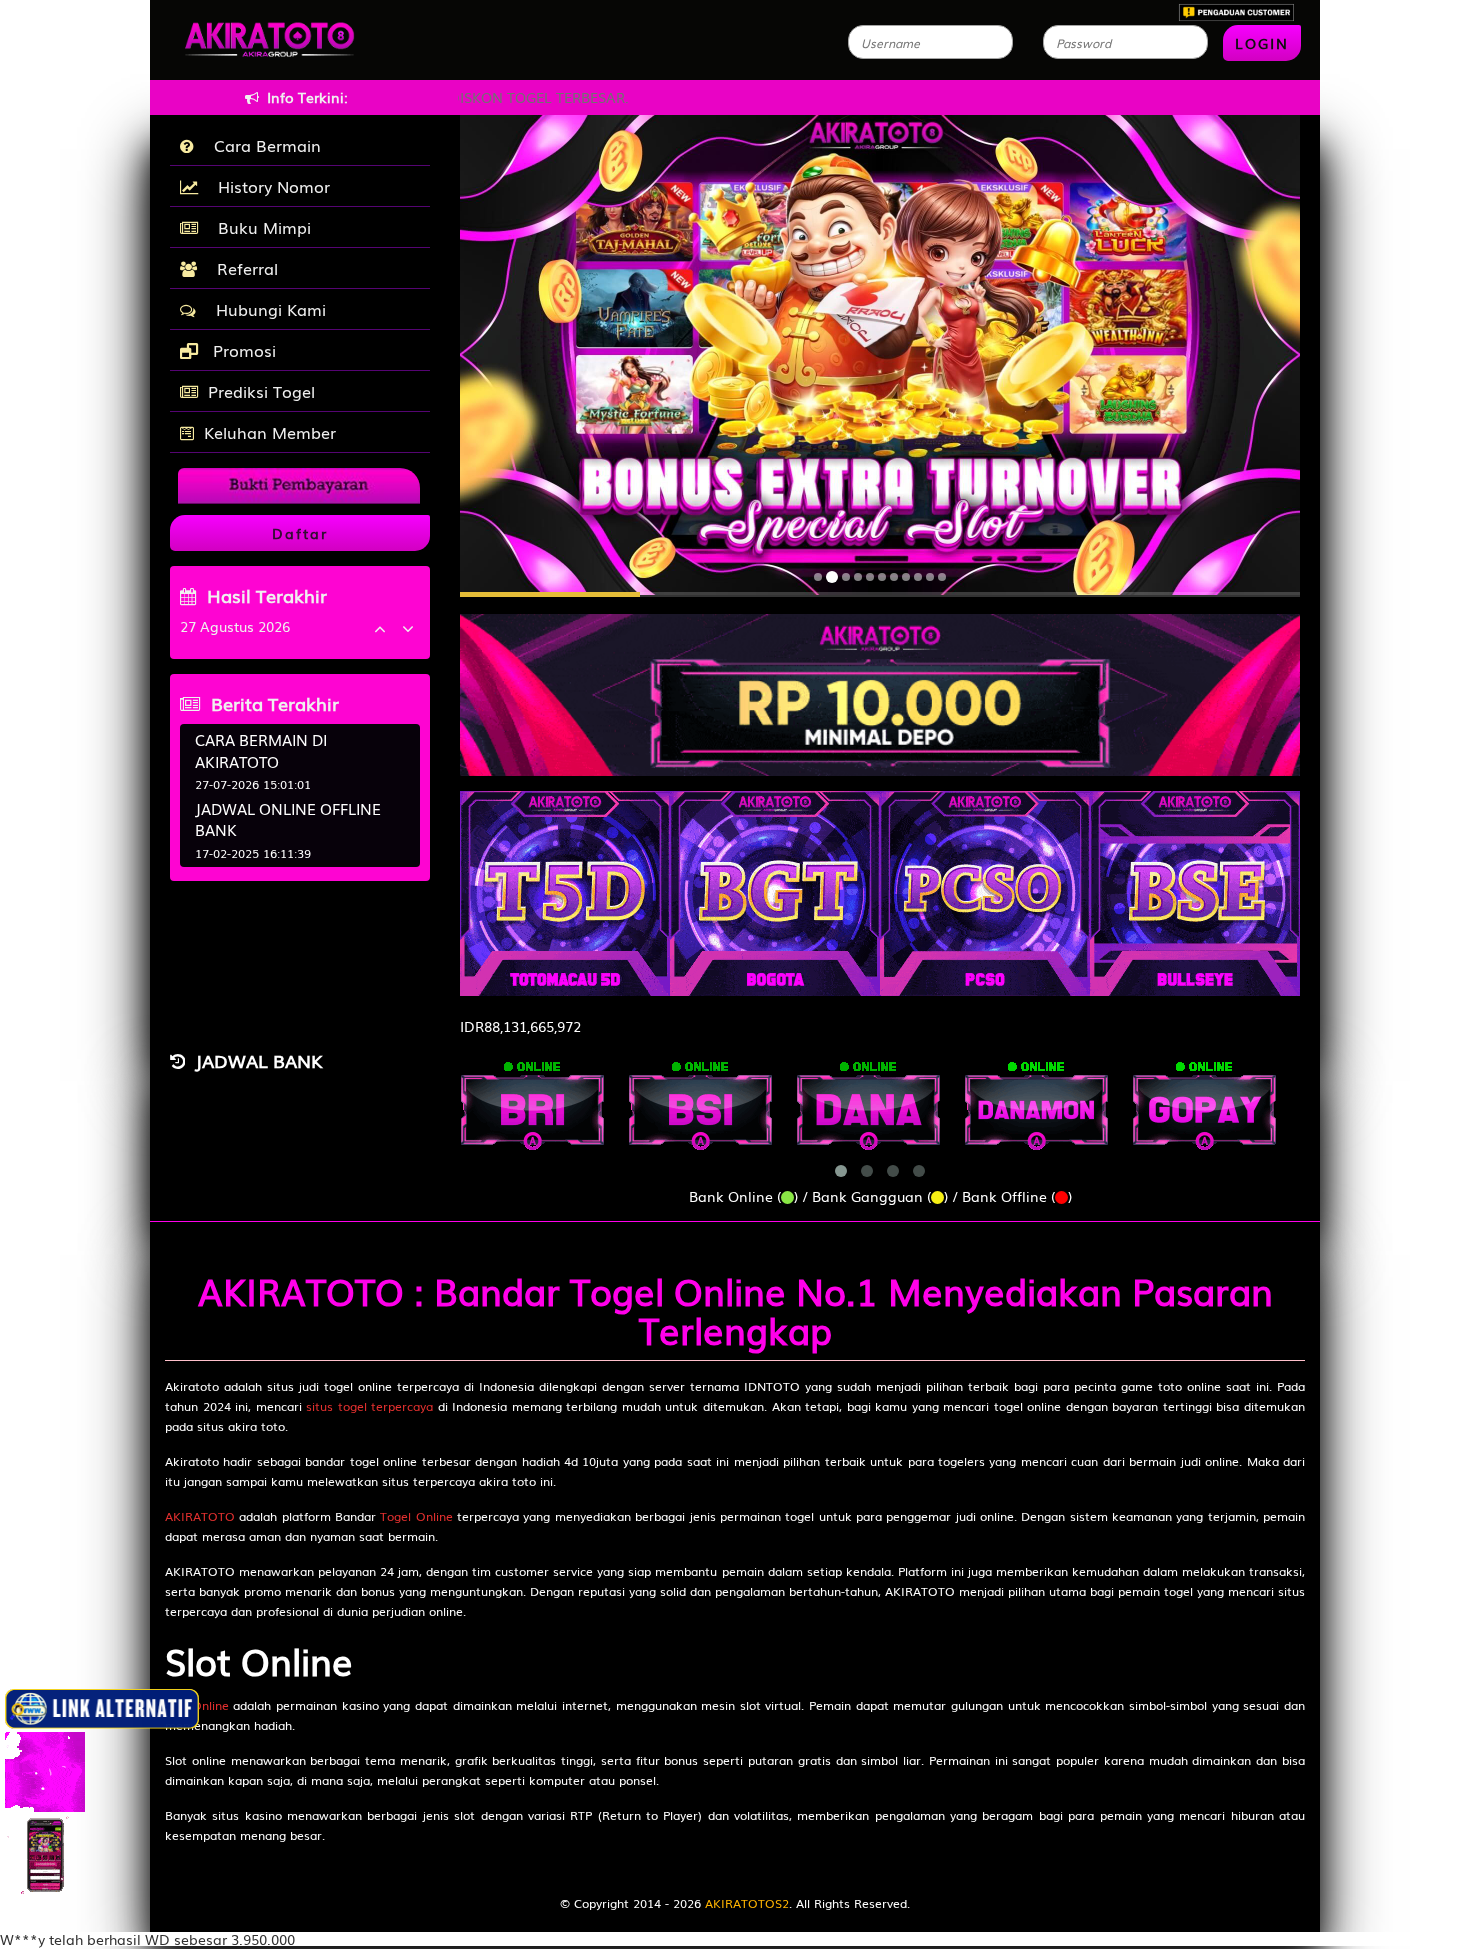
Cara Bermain (262, 145)
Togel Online (416, 1516)
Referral (242, 268)
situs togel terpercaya (369, 1406)
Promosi (242, 350)
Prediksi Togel (261, 391)
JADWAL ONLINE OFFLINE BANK (288, 818)
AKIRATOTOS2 (747, 1903)
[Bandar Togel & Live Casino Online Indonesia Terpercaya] (880, 684)
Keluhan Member (270, 432)
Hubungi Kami (266, 309)
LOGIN (1262, 43)
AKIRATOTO (200, 1516)
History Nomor (269, 186)
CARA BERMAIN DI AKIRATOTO (261, 749)
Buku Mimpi (259, 227)
